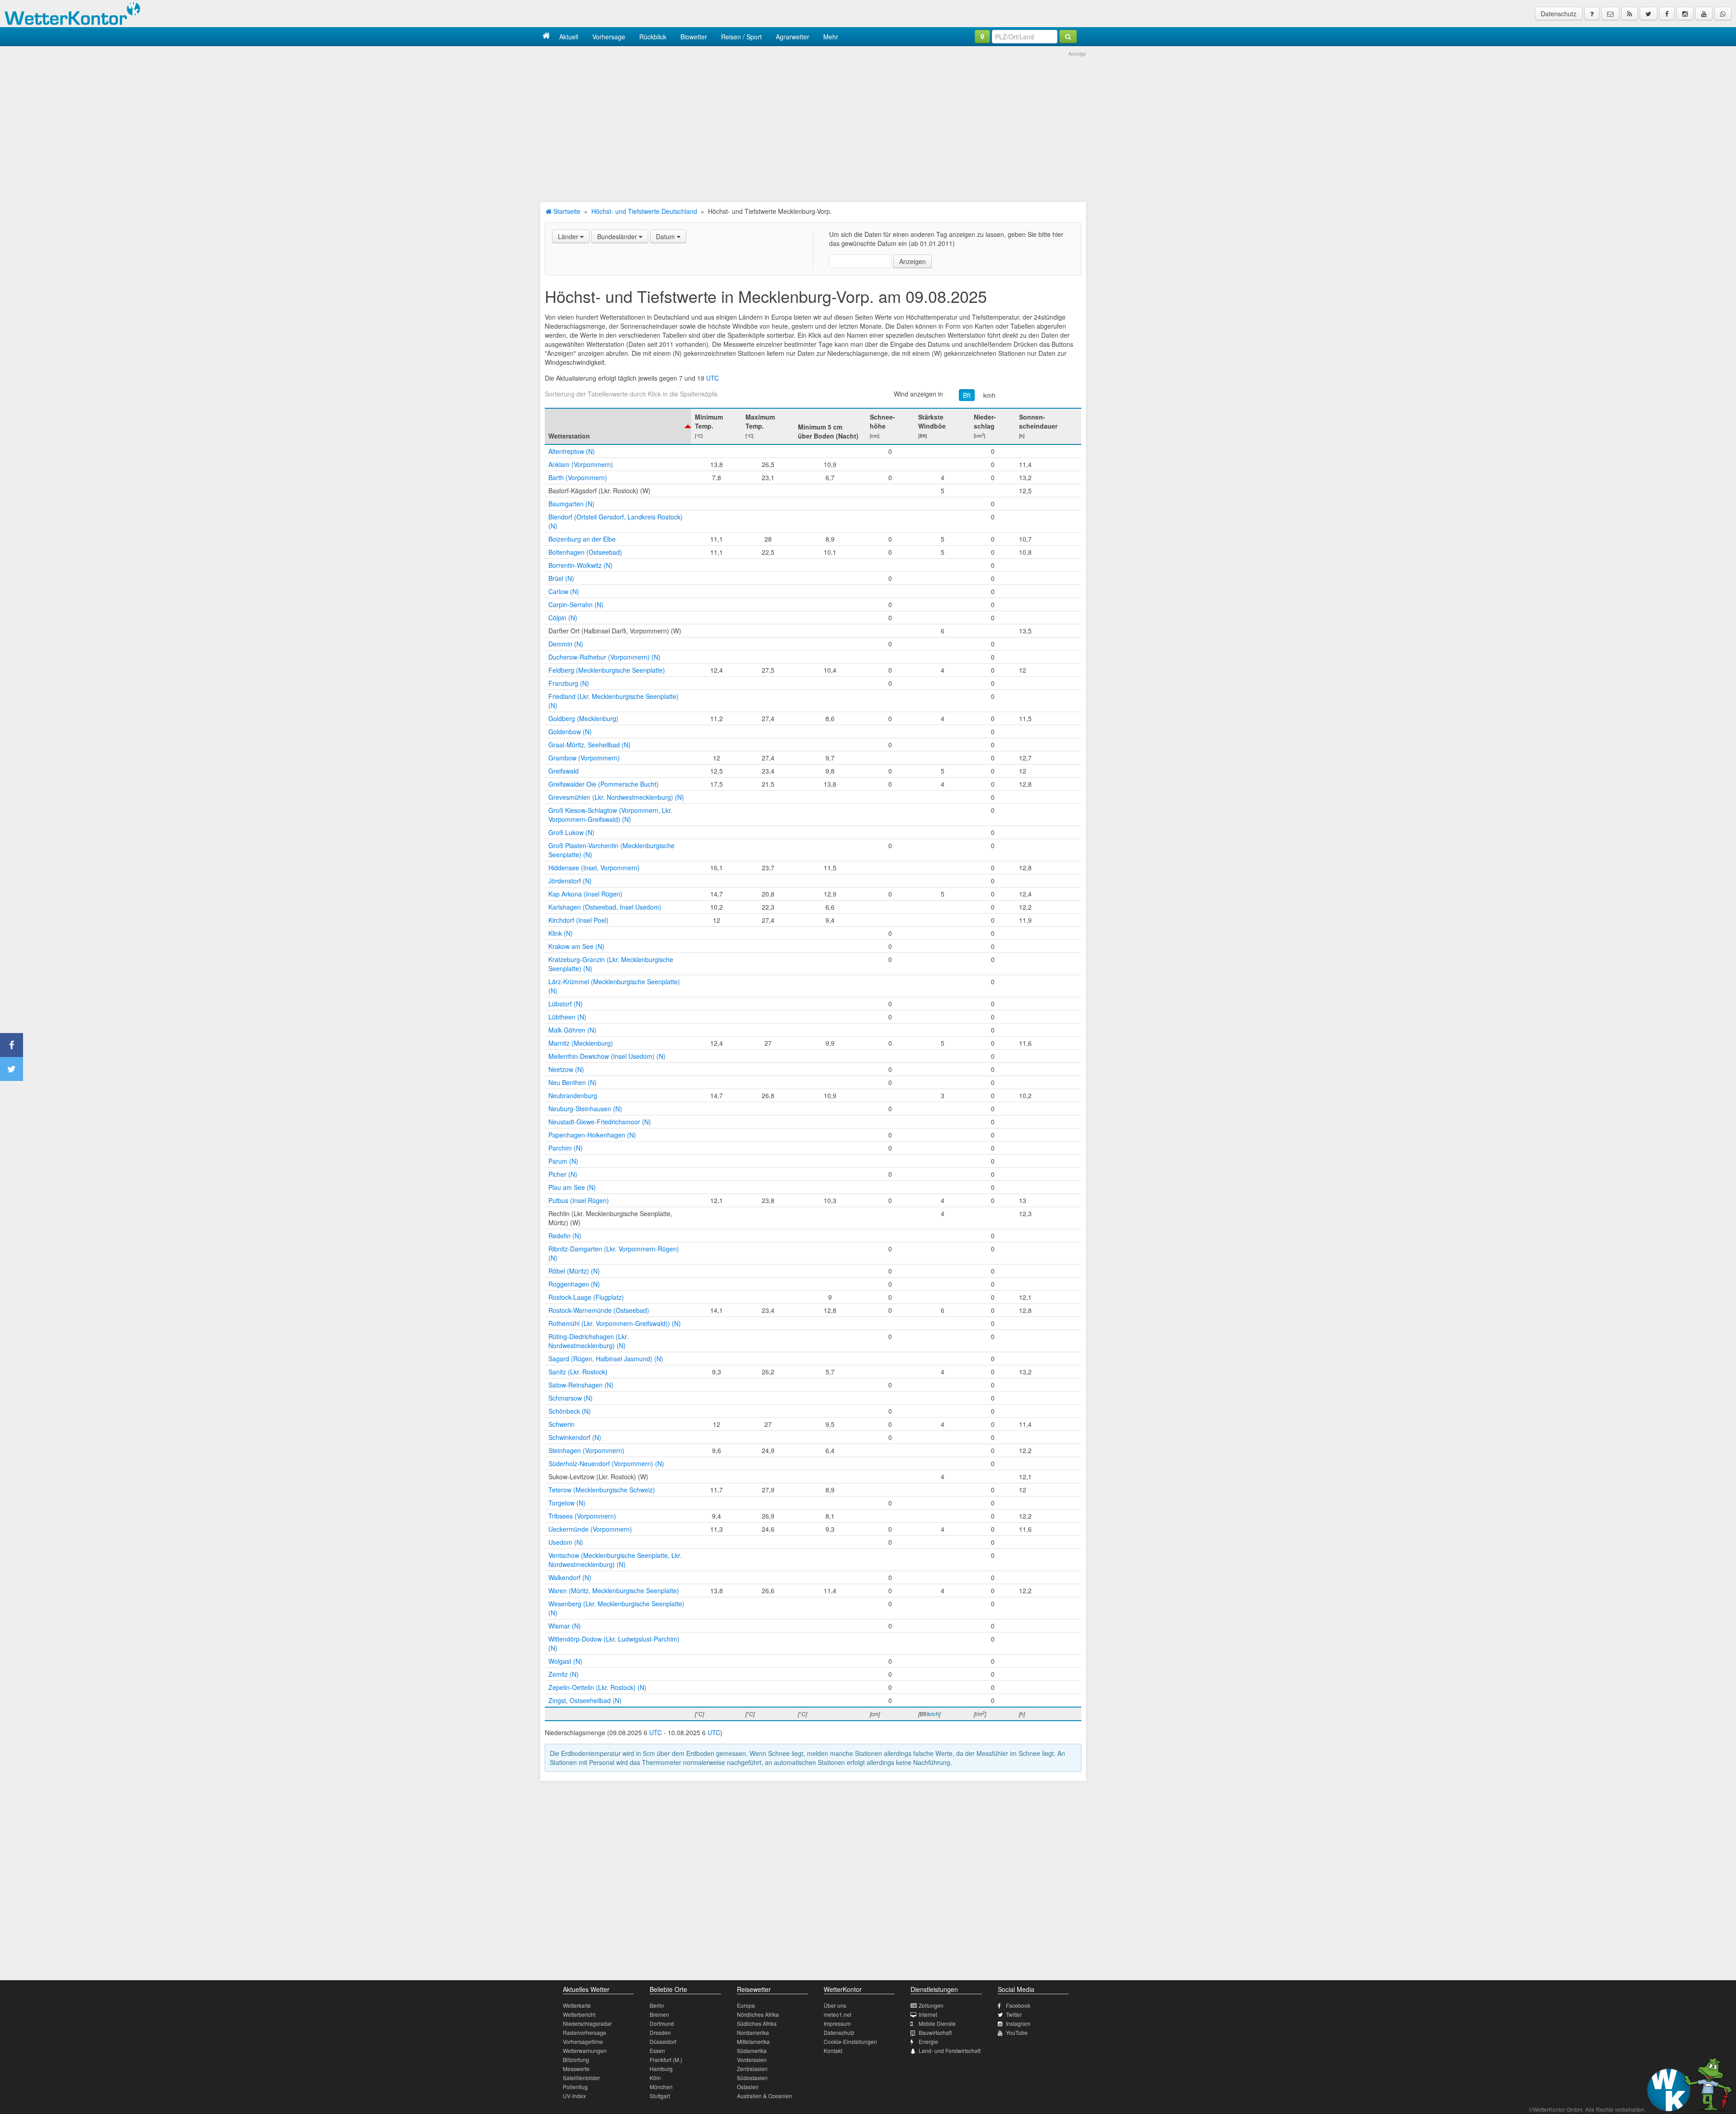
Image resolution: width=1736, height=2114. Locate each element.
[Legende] (1592, 14)
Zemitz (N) (564, 1674)
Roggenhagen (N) (574, 1284)
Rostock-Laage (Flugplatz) (586, 1297)
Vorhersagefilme (583, 2041)
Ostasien (748, 2087)
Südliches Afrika (757, 2023)
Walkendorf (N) (570, 1577)
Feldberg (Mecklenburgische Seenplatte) (607, 670)
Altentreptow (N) (572, 451)
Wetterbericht (579, 2014)
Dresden (660, 2032)
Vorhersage (609, 37)
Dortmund (662, 2023)
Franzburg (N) (569, 683)
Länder (569, 236)
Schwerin (561, 1424)
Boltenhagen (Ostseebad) (585, 552)
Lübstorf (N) (566, 1004)
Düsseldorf (663, 2041)
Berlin (657, 2005)
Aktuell (569, 37)
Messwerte (576, 2069)
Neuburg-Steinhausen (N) (585, 1109)
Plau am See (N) (572, 1187)
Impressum (837, 2023)
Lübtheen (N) (567, 1017)
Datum (666, 236)
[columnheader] (618, 426)
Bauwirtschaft (935, 2032)
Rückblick (653, 37)
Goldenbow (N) (570, 731)
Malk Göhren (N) (572, 1030)
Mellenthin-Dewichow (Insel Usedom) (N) (607, 1056)
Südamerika (752, 2050)
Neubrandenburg (573, 1095)
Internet (928, 2014)
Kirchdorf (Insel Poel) (578, 920)
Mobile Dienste (937, 2023)
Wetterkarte (577, 2005)
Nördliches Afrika (758, 2014)
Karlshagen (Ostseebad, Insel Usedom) (605, 907)
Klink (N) (561, 933)
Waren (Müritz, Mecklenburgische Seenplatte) (614, 1590)
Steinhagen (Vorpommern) (586, 1450)
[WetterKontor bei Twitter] (1649, 14)
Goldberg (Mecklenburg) (583, 718)
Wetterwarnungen (585, 2050)
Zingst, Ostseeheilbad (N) (585, 1700)
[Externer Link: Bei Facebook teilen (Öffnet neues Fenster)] (12, 1045)
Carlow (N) (564, 591)
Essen (657, 2050)
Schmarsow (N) (571, 1398)
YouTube (1017, 2032)
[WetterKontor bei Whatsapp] (1723, 14)
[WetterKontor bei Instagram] (1685, 14)
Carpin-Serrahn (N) (576, 604)
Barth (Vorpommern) (578, 477)
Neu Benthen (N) (573, 1082)
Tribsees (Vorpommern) (582, 1516)
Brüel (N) (561, 578)
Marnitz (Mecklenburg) (581, 1043)
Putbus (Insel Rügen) (579, 1200)
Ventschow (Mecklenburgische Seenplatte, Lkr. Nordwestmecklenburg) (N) (615, 1560)
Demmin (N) (566, 644)
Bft (967, 395)
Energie (928, 2041)
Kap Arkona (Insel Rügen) (585, 894)
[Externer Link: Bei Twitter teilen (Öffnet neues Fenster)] (12, 1069)
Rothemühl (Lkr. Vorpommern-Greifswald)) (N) (615, 1323)
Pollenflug (575, 2087)
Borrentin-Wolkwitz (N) (580, 565)
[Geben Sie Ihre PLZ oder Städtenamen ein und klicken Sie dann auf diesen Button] (1068, 37)
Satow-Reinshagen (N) (581, 1385)
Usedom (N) (566, 1542)
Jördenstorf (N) (570, 881)
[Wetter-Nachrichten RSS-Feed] (1630, 14)
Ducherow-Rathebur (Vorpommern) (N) (604, 657)
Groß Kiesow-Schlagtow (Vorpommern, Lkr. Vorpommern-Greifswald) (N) (610, 815)
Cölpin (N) (563, 618)
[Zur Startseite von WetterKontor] (546, 36)
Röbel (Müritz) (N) (574, 1271)
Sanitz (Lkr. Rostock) (578, 1372)
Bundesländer (618, 236)
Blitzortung (576, 2060)
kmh (989, 395)
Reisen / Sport (741, 37)
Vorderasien (752, 2060)
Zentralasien (752, 2069)
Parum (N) (563, 1161)
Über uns (835, 2005)
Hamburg (661, 2069)
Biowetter (694, 37)
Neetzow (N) (566, 1069)
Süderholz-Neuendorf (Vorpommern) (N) (606, 1463)
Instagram (1018, 2023)
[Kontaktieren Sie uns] (1610, 14)
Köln (655, 2078)
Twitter (1014, 2014)
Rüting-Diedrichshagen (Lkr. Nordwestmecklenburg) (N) (588, 1341)
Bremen (659, 2014)
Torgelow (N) (567, 1503)
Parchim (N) (566, 1148)
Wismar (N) (565, 1626)
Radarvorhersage (585, 2032)
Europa (746, 2005)
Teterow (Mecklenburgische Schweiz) (602, 1490)
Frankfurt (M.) (666, 2060)
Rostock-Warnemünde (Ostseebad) (599, 1310)
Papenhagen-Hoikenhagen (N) (592, 1135)
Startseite (566, 211)
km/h (933, 1714)
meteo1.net (837, 2014)
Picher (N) (563, 1174)
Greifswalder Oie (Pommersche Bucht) (604, 784)
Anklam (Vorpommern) (581, 464)
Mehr (831, 37)
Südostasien (752, 2078)
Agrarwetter (793, 37)
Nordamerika (753, 2032)
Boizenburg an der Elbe (582, 539)
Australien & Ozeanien (764, 2096)
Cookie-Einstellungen (850, 2041)
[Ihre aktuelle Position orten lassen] (982, 37)
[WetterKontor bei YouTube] (1704, 14)
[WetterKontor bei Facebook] (1667, 14)
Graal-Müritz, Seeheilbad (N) (590, 745)
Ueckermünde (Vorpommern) (590, 1529)
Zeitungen (931, 2005)
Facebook (1018, 2005)
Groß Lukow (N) (571, 832)
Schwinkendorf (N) (575, 1437)
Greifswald (564, 771)
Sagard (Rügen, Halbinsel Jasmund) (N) (606, 1359)
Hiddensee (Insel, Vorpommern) (594, 868)
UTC (712, 378)
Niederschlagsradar (587, 2023)
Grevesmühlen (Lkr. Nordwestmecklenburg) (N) (616, 797)
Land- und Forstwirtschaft (950, 2050)
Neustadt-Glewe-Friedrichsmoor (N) (600, 1122)
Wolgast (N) (565, 1661)
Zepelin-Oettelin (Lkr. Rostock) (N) (597, 1687)
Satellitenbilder (581, 2078)
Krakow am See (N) (576, 946)
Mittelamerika (753, 2041)
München (661, 2087)
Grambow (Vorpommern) (584, 758)
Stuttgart (660, 2096)
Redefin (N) (565, 1236)
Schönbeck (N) (570, 1411)
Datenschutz (1559, 14)
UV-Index (574, 2096)
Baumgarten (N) (571, 504)
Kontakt (833, 2050)
